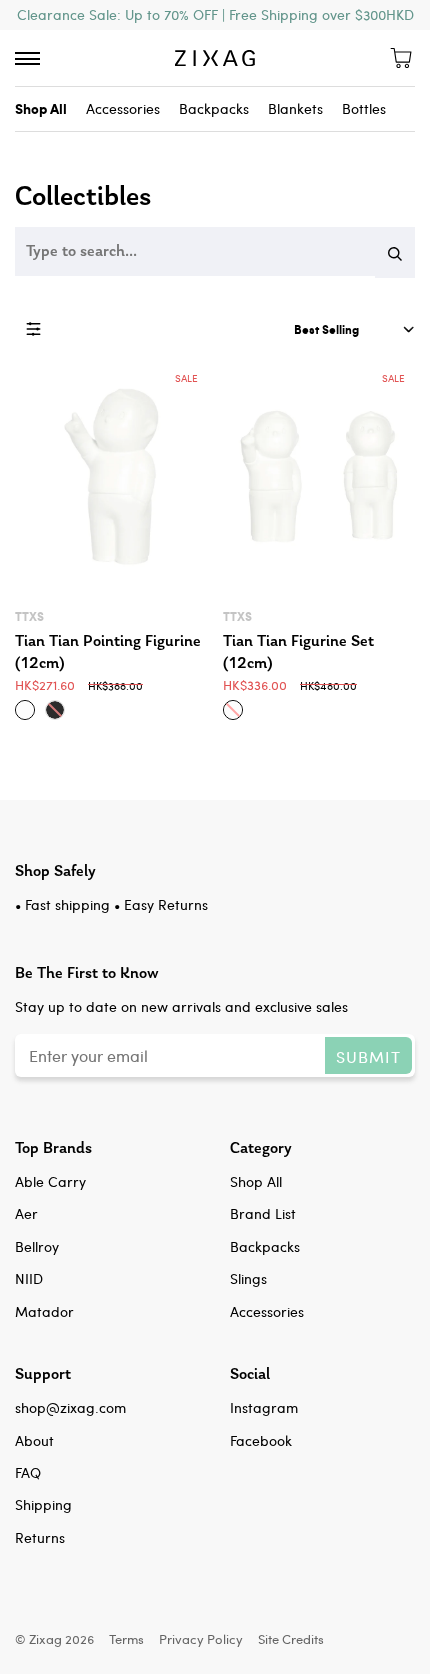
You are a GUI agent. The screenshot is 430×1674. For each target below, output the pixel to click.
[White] (25, 710)
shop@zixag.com (70, 1407)
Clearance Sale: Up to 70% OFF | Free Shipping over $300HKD (215, 14)
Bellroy (37, 1246)
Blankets (295, 108)
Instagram (264, 1407)
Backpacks (214, 108)
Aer (26, 1213)
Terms (126, 1638)
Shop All (256, 1181)
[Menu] (27, 58)
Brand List (263, 1213)
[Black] (55, 710)
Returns (40, 1537)
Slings (248, 1278)
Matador (44, 1311)
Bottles (364, 108)
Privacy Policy (201, 1638)
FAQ (28, 1472)
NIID (29, 1278)
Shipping (43, 1504)
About (34, 1440)
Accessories (123, 108)
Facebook (261, 1440)
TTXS (29, 616)
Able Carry (50, 1181)
